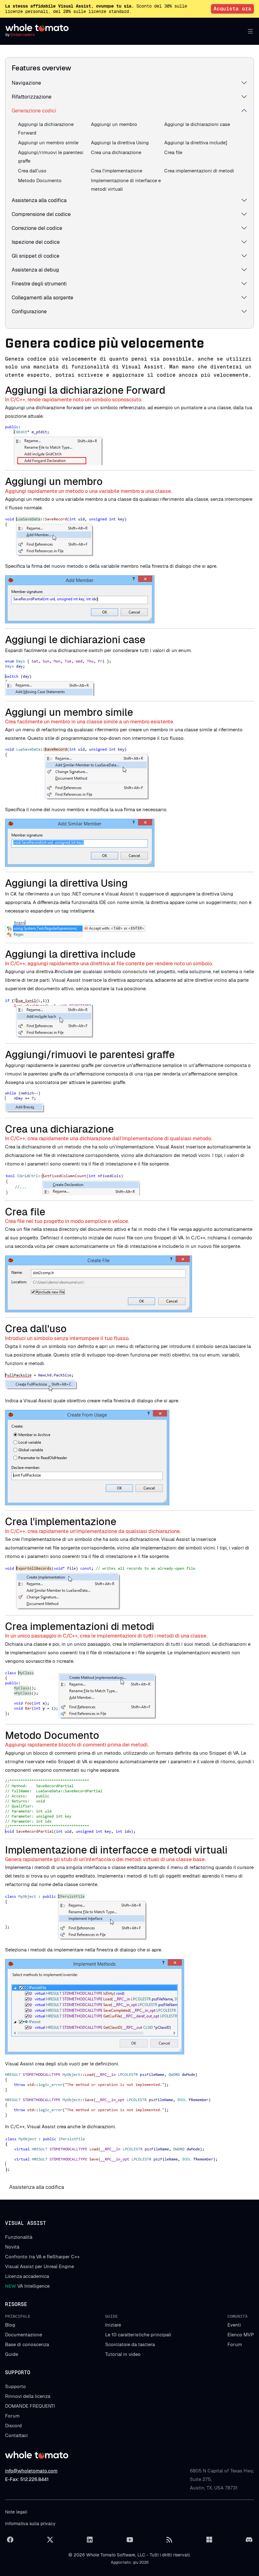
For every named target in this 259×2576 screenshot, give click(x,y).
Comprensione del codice (41, 214)
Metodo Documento (40, 180)
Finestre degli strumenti (39, 284)
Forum (235, 2344)
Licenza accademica (27, 2276)
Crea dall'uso (32, 171)
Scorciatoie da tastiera (130, 2344)
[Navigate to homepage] (37, 28)
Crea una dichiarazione (116, 152)
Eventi (234, 2325)
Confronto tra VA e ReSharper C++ (42, 2257)
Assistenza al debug (35, 270)
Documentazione (24, 2335)
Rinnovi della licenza (28, 2396)
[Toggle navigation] (249, 31)
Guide (12, 2354)
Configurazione (29, 312)
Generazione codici (34, 111)
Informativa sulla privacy (30, 2524)
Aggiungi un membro (114, 124)
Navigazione (26, 83)
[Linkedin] (90, 2540)
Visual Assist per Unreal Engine (39, 2266)
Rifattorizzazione (32, 97)
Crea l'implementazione (117, 171)
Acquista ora (232, 9)
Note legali (16, 2512)
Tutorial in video (123, 2354)
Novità (12, 2247)
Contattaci (16, 2435)
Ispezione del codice (36, 242)
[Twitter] (50, 2540)
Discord (13, 2426)
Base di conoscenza (27, 2344)
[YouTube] (129, 2540)
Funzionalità (19, 2237)
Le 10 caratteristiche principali (138, 2335)
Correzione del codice (37, 228)
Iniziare (113, 2325)
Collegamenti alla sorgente (42, 298)
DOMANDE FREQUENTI (30, 2406)
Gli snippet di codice (36, 256)
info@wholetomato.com (31, 2471)
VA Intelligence (27, 2286)
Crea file (173, 152)
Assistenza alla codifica (39, 200)
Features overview (41, 68)
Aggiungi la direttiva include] (196, 143)
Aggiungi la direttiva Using (120, 143)
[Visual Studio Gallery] (209, 2540)
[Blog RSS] (169, 2540)
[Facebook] (10, 2540)
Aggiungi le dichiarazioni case (197, 124)
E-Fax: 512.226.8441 (27, 2479)
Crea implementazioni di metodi (199, 171)
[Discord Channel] (249, 2540)
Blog (10, 2325)
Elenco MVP (241, 2335)
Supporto (15, 2386)
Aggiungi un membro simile (48, 143)
